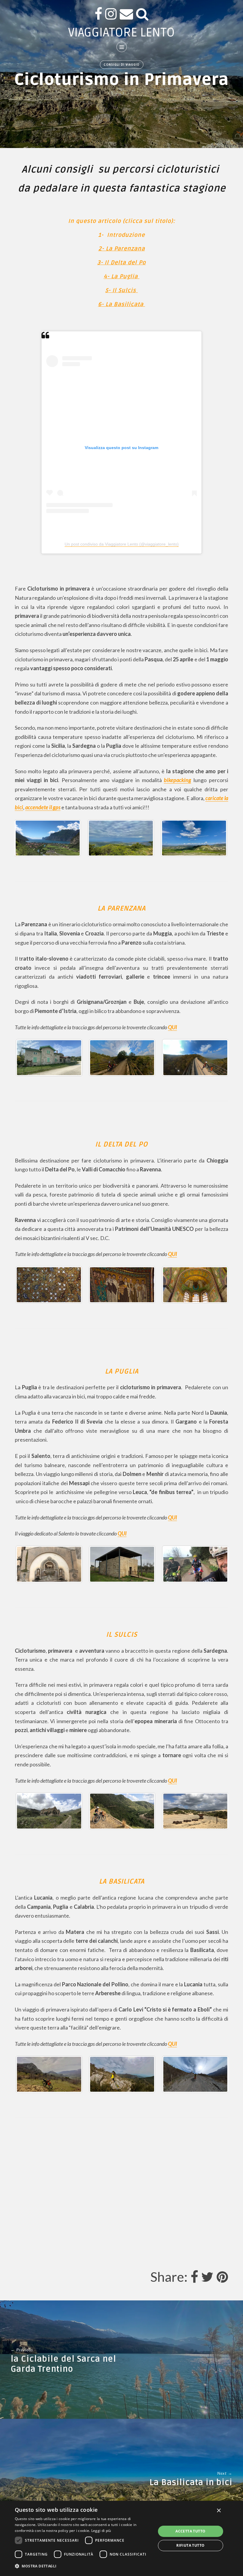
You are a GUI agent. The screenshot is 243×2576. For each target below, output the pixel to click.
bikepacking (178, 780)
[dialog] (121, 2538)
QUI (172, 1027)
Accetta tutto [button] (190, 2531)
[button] (83, 2566)
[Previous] (27, 1285)
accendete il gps (43, 807)
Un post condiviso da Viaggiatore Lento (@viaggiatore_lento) (122, 544)
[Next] (216, 838)
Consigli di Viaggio (122, 65)
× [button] (219, 2511)
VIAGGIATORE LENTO (121, 32)
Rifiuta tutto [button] (190, 2545)
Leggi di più (101, 2531)
